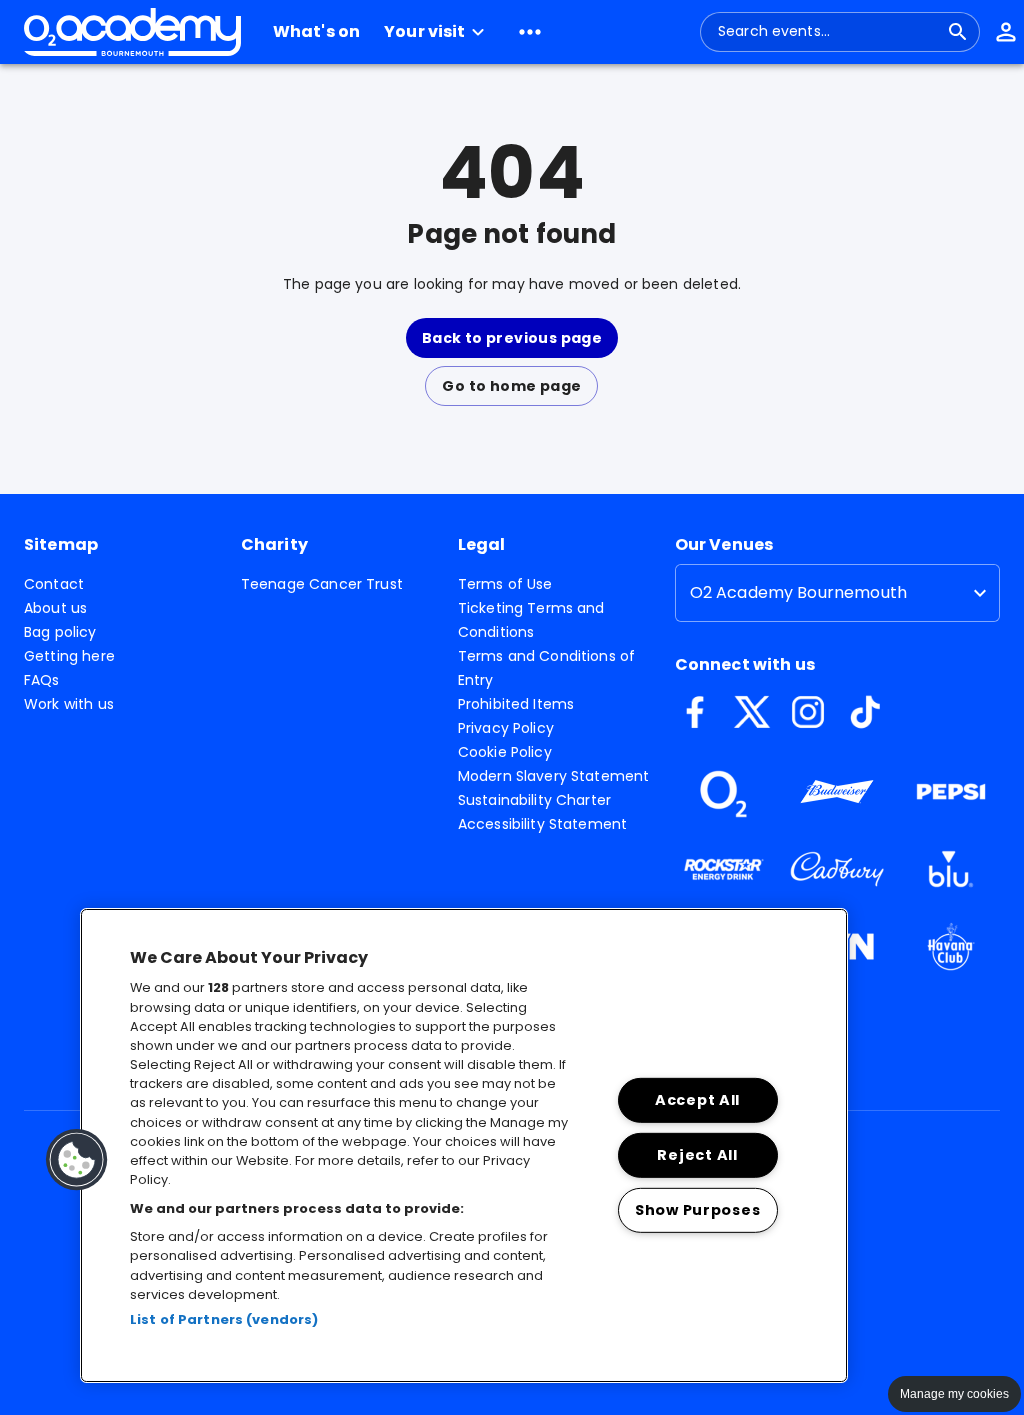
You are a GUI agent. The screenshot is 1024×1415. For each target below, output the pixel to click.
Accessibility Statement (542, 824)
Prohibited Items (516, 704)
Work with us (69, 704)
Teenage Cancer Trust (322, 584)
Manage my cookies (954, 1394)
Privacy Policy (506, 728)
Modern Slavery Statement (554, 776)
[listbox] (837, 593)
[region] (464, 1145)
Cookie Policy (505, 752)
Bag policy (60, 632)
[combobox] (828, 32)
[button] (437, 32)
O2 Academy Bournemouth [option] (798, 592)
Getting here (69, 656)
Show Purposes (697, 1209)
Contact (54, 584)
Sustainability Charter (534, 800)
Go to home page (511, 386)
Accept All (697, 1100)
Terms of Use (505, 584)
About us (55, 608)
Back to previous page (512, 338)
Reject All (697, 1155)
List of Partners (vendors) (224, 1319)
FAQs (42, 680)
